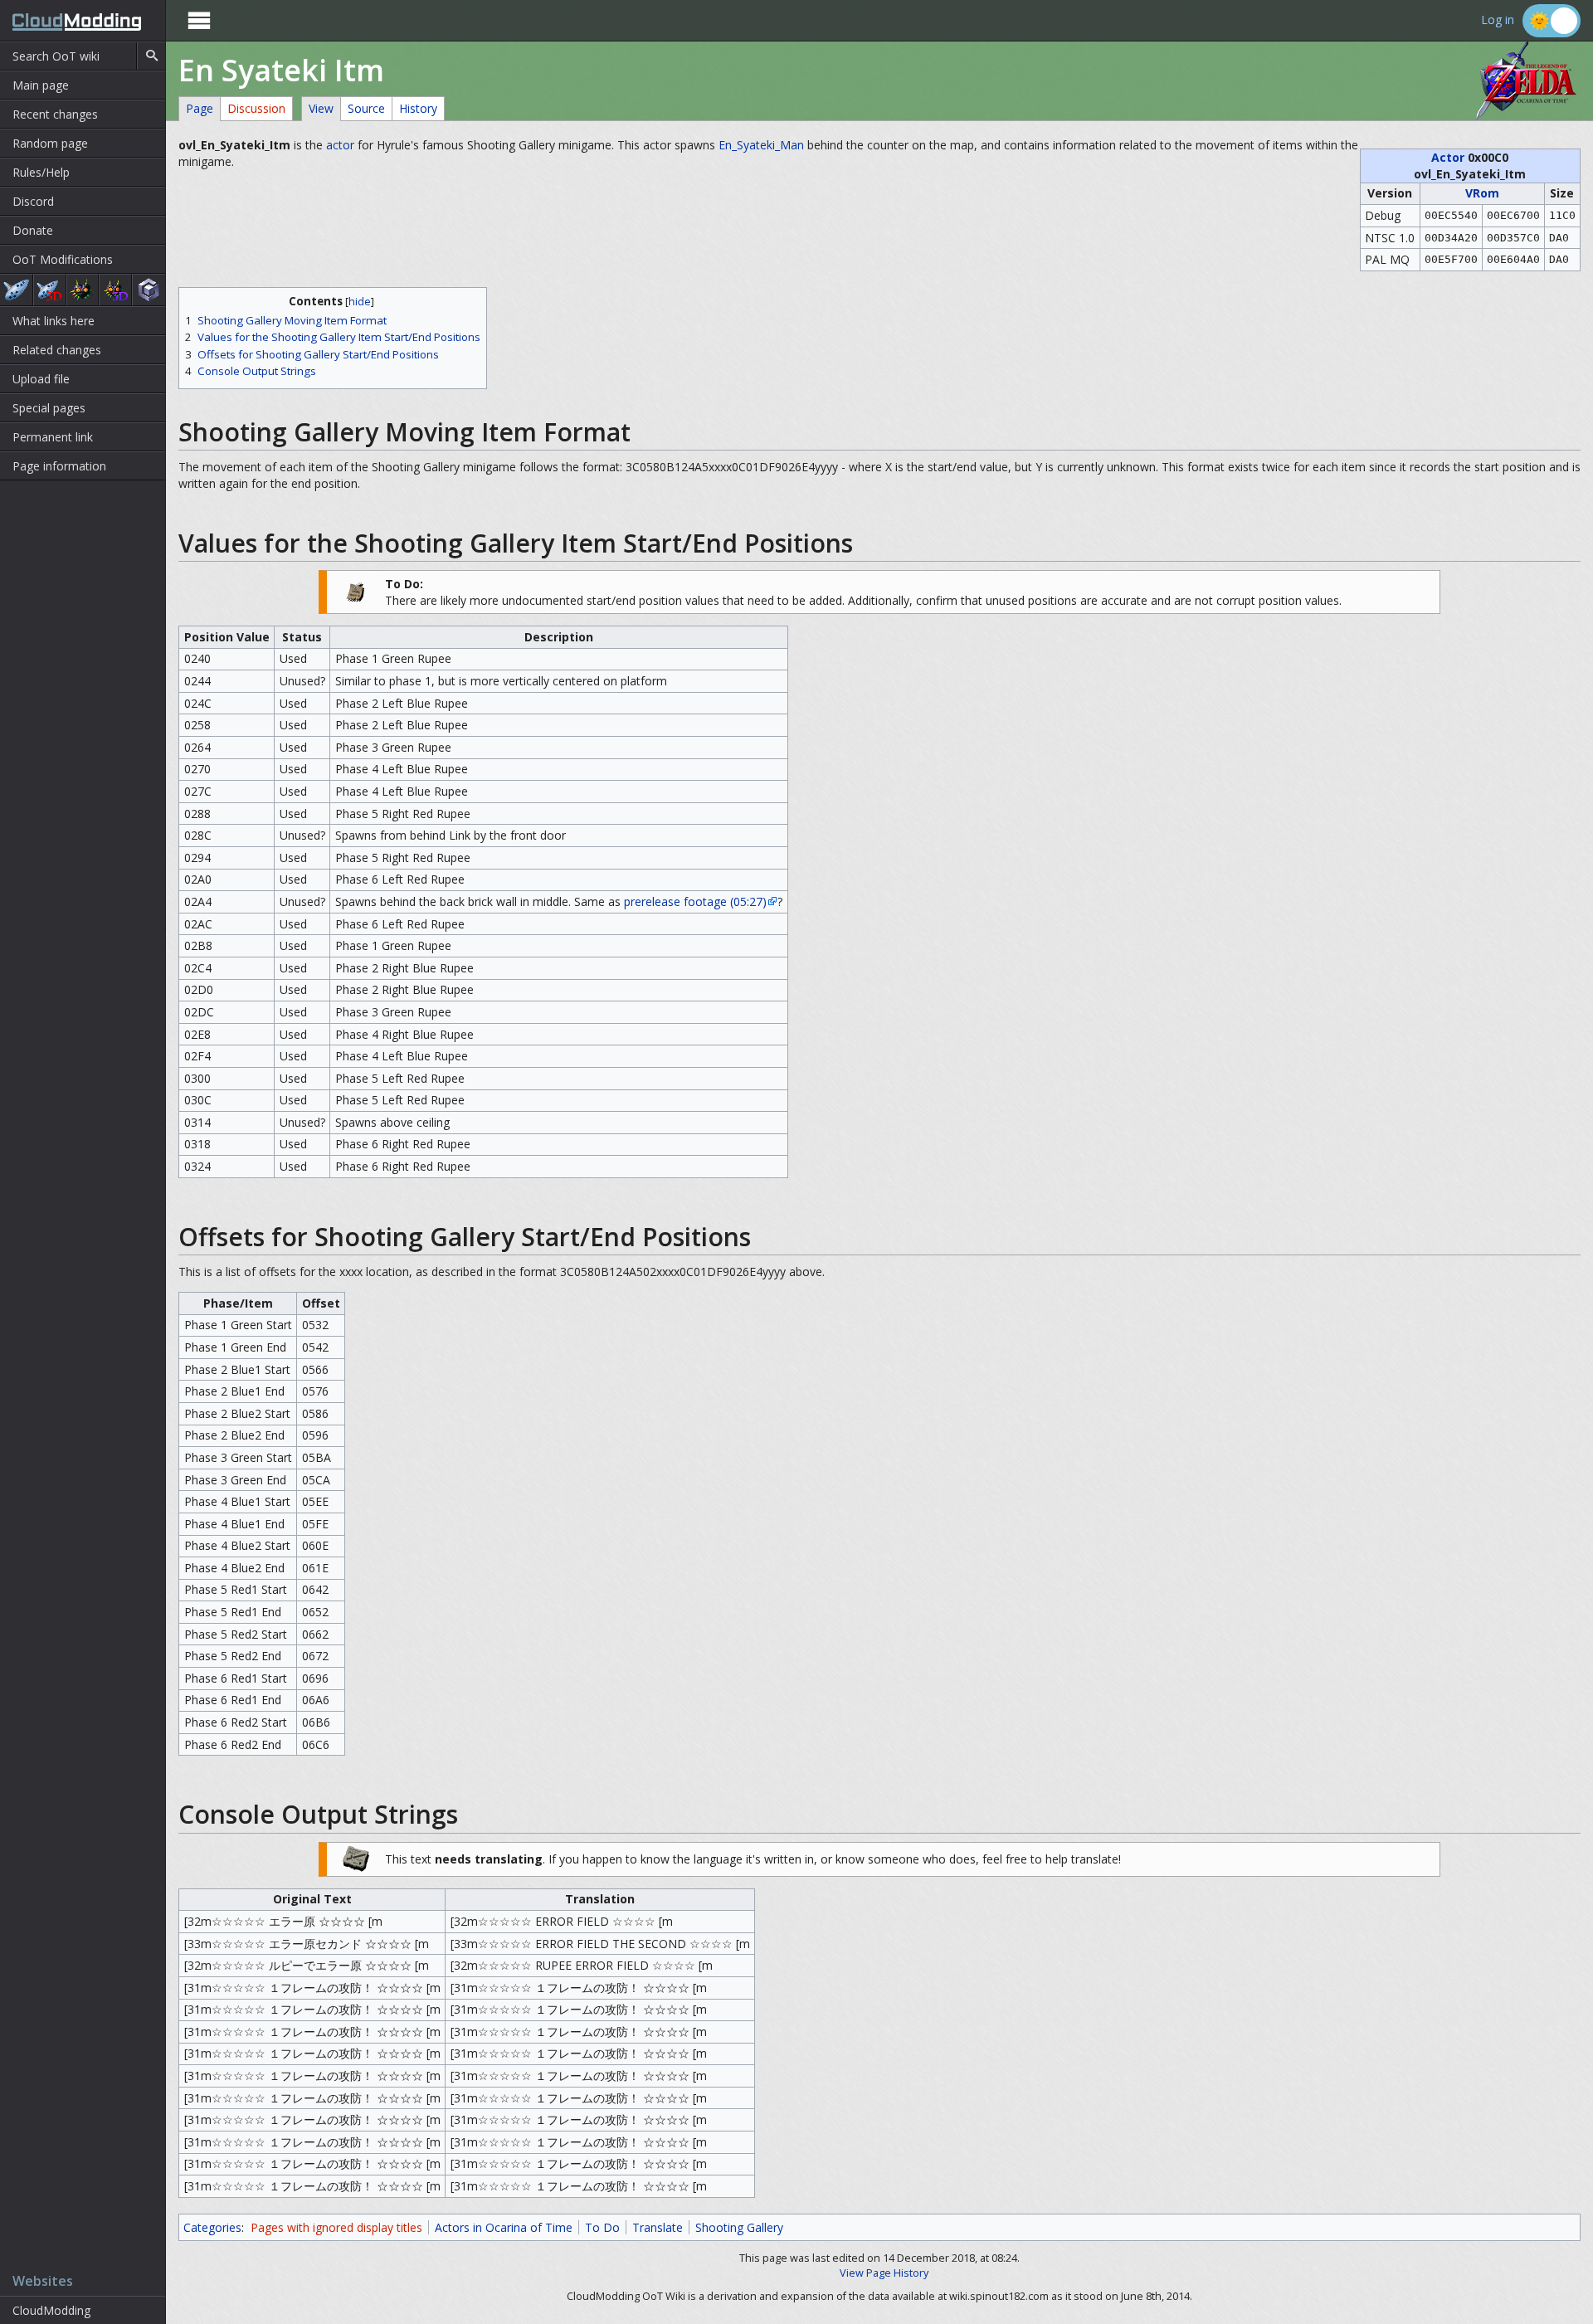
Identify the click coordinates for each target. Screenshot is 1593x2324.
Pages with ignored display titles (336, 2227)
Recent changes (55, 114)
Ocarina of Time (16, 290)
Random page (50, 143)
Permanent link (53, 437)
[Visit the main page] (71, 20)
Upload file (41, 379)
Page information (59, 466)
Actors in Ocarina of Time (504, 2227)
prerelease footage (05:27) (695, 901)
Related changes (57, 350)
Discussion (256, 108)
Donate (33, 230)
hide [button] (360, 302)
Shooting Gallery (739, 2227)
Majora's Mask (83, 290)
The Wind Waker (149, 290)
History (418, 108)
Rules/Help (41, 172)
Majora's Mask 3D (115, 290)
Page (200, 108)
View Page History (884, 2273)
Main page (41, 85)
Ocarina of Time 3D (50, 290)
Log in (1498, 20)
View (321, 108)
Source (366, 108)
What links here (54, 321)
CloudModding (51, 2310)
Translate (658, 2227)
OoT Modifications (63, 259)
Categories (212, 2227)
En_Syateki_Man (761, 145)
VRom (1482, 193)
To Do (602, 2227)
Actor (1448, 157)
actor (340, 145)
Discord (33, 201)
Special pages (49, 408)
